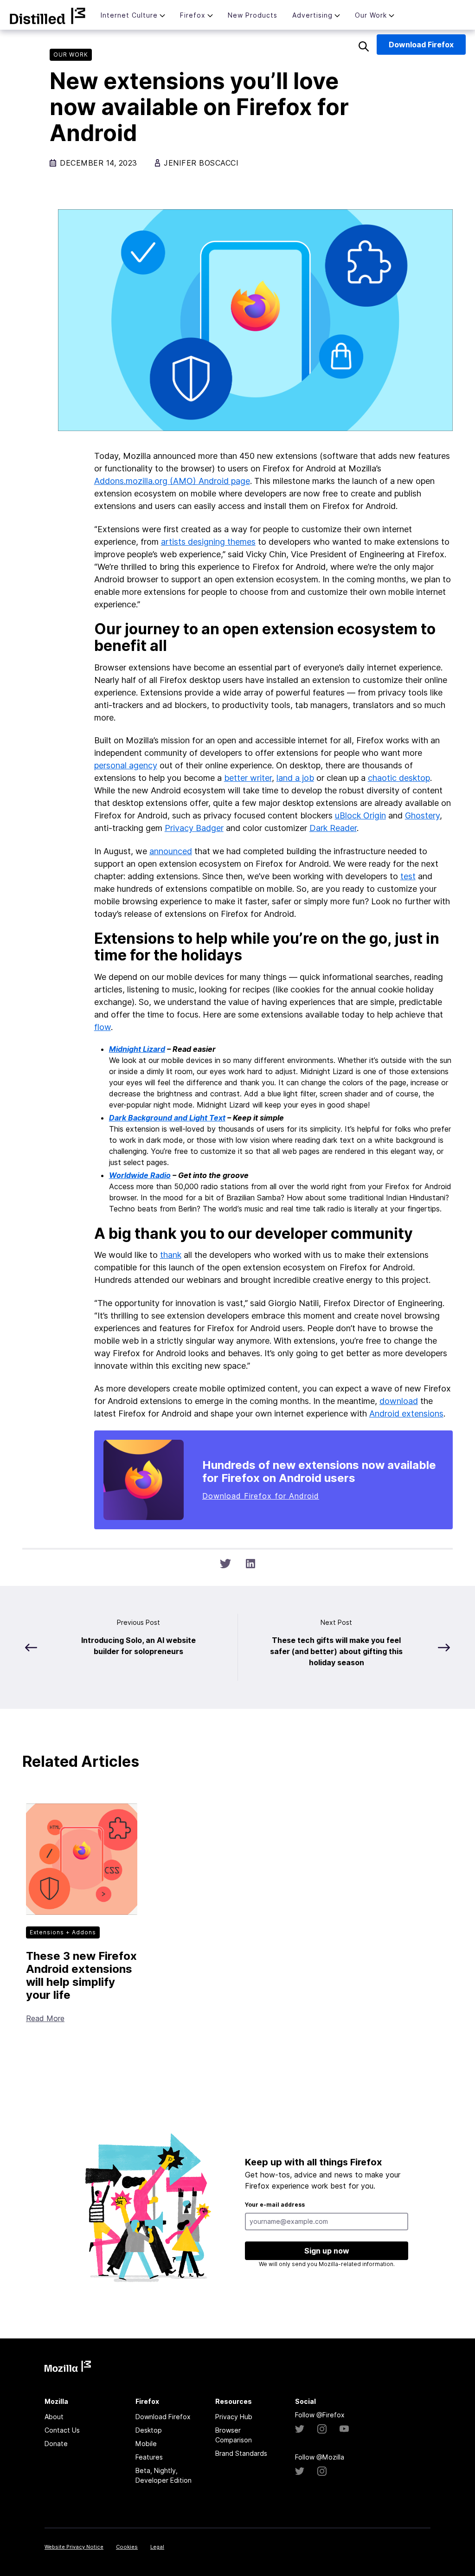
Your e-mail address (275, 2205)
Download (421, 45)
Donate (56, 2444)
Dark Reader (333, 828)
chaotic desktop (399, 778)
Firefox (193, 15)
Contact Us (62, 2430)
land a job (295, 778)
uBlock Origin (360, 815)
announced (171, 851)
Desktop (149, 2430)
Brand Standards (241, 2453)
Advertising (312, 15)
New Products (253, 15)
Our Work (371, 15)
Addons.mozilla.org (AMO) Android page (172, 481)
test (408, 876)
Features (149, 2457)
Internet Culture (129, 15)
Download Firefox (163, 2417)
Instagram (322, 2429)
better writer (248, 778)
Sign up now (327, 2251)
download (399, 1401)
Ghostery (422, 815)
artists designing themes (208, 542)
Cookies (127, 2547)
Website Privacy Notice (74, 2547)
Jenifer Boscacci (201, 163)
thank (171, 1255)
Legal (157, 2547)
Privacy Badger (194, 828)
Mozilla (48, 16)
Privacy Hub (234, 2417)
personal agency (126, 765)
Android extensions (406, 1414)
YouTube (344, 2429)
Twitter (300, 2429)
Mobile (146, 2444)
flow (103, 1027)
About (54, 2417)
